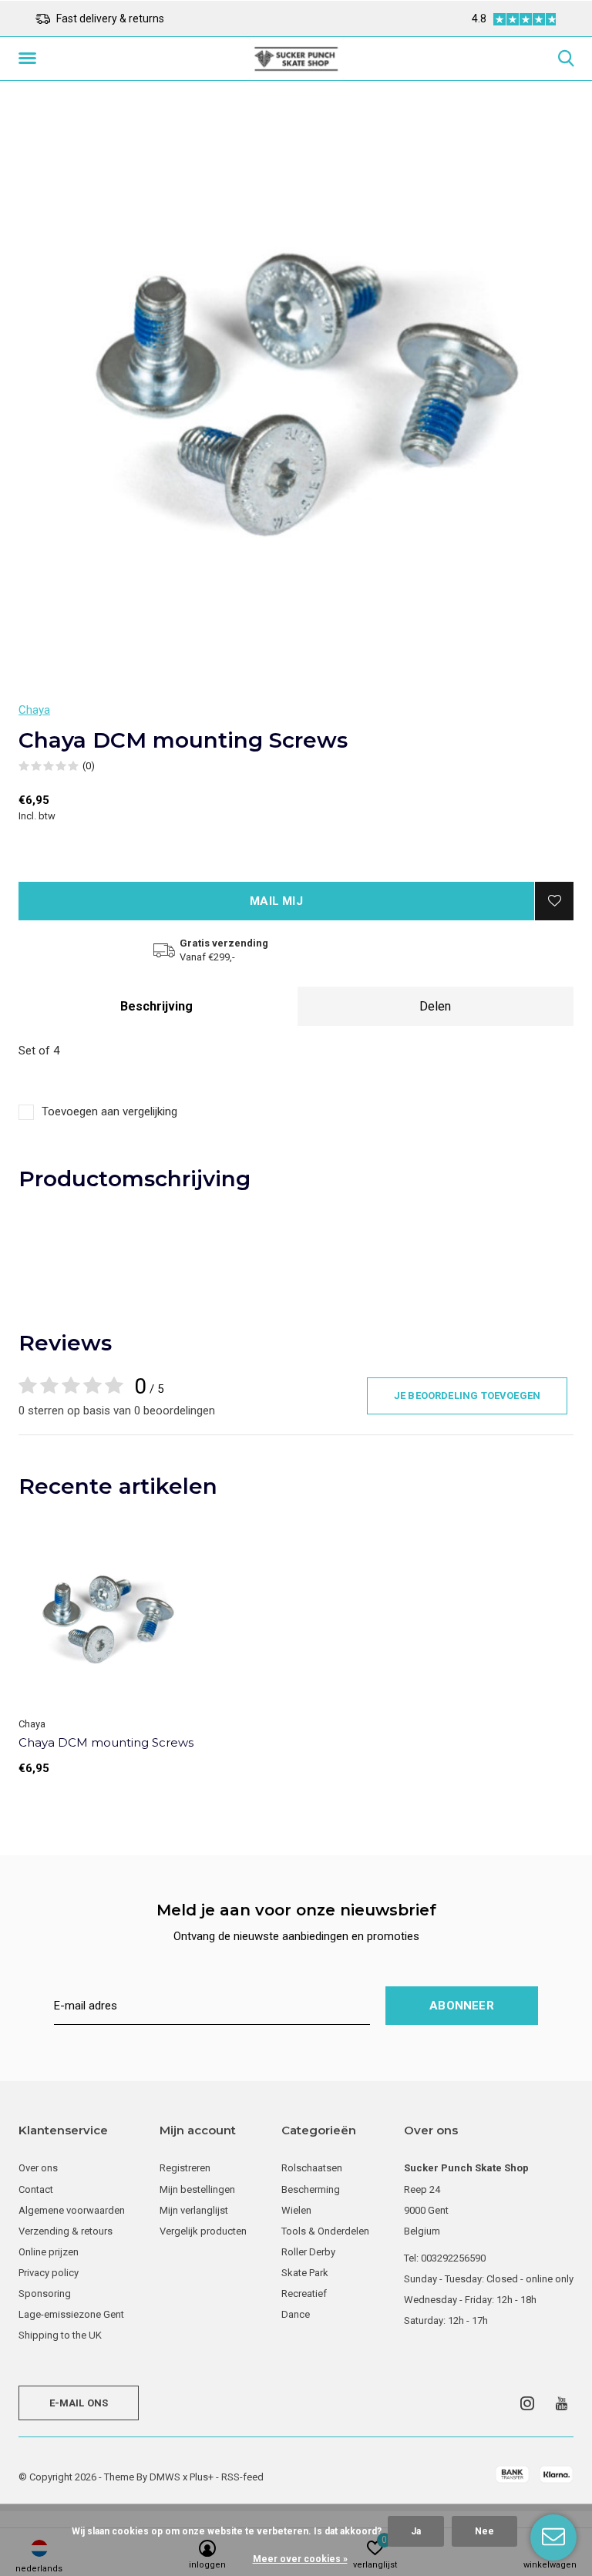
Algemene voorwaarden (72, 2210)
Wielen (296, 2210)
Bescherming (311, 2189)
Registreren (185, 2168)
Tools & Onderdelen (325, 2231)
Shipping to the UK (60, 2335)
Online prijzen (49, 2252)
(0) (89, 766)
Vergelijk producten (203, 2231)
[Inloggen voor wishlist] (554, 901)
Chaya (34, 710)
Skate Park (305, 2273)
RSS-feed (242, 2477)
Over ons (38, 2168)
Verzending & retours (66, 2231)
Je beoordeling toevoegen (467, 1396)
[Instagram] (527, 2403)
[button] (30, 59)
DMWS (165, 2477)
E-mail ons (79, 2403)
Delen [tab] (435, 1006)
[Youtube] (562, 2403)
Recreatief (304, 2294)
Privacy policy (49, 2273)
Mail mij (276, 901)
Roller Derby (308, 2252)
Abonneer (462, 2006)
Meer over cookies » (300, 2559)
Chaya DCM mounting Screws (106, 1742)
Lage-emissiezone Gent (71, 2314)
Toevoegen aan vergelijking (109, 1111)
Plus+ (202, 2477)
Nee (484, 2531)
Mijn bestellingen (197, 2189)
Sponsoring (45, 2294)
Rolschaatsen (312, 2168)
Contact (36, 2189)
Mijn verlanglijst (194, 2210)
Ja (416, 2531)
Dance (296, 2314)
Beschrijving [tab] (156, 1006)
